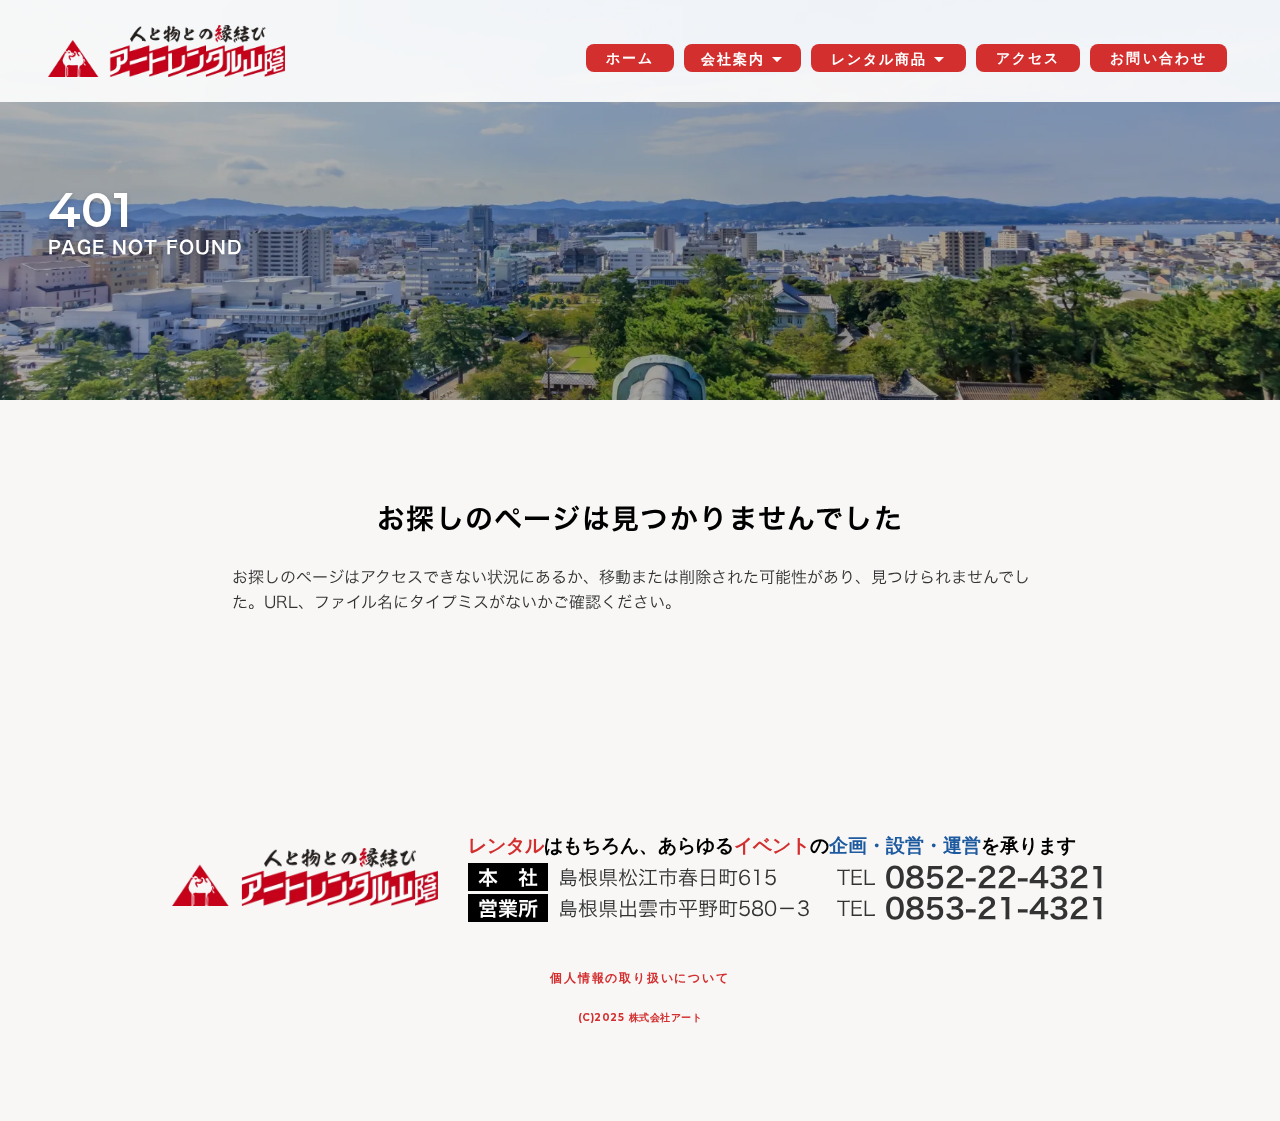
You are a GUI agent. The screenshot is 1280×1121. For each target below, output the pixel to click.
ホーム (630, 58)
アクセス (1028, 58)
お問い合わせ (1158, 58)
